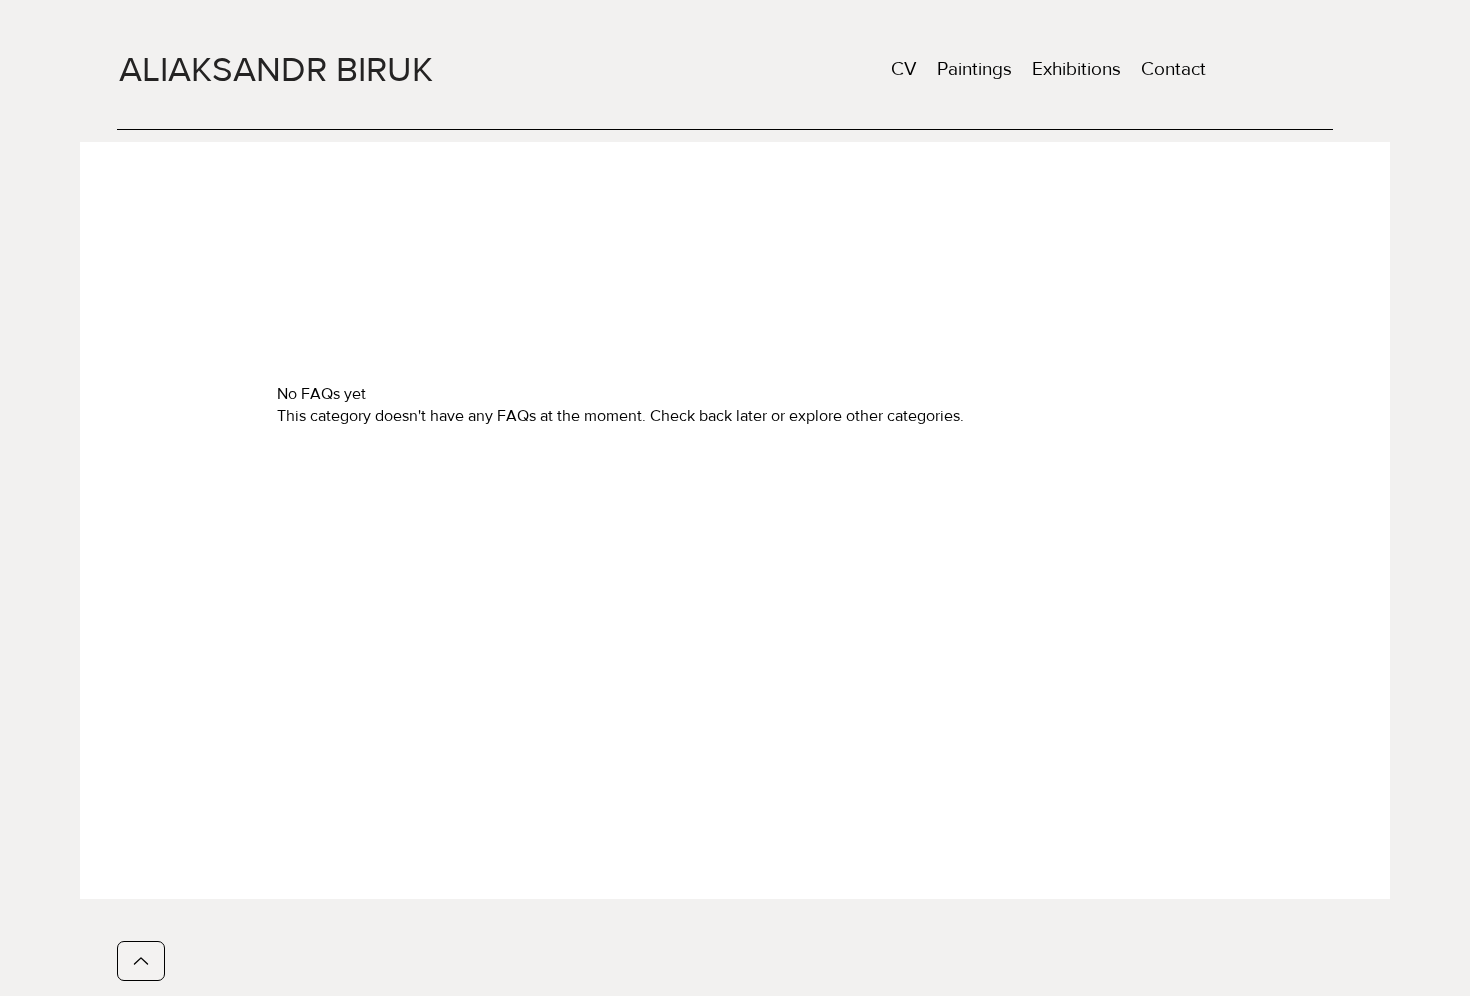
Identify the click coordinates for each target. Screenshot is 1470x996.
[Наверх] (141, 961)
